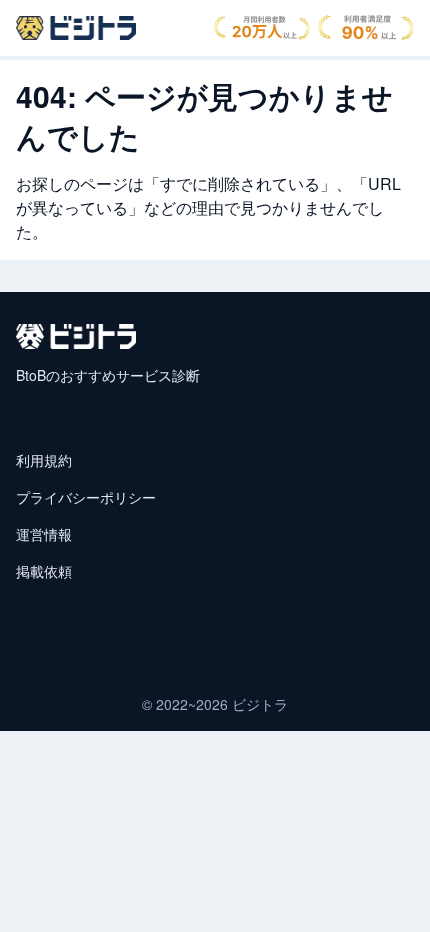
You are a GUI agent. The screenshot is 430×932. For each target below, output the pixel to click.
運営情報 (44, 534)
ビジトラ (260, 704)
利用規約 (44, 460)
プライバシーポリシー (86, 497)
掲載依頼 (44, 571)
